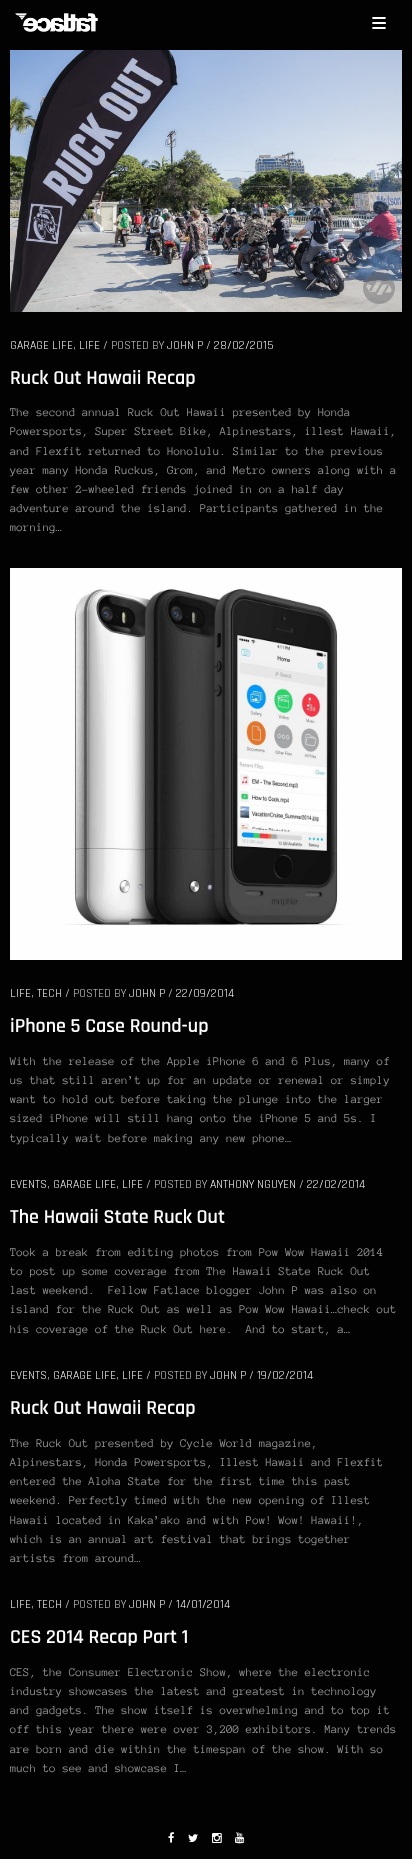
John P (185, 345)
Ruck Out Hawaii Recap (103, 378)
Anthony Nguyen (253, 1184)
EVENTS (28, 1184)
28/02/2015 (243, 345)
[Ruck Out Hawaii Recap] (206, 179)
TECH (49, 993)
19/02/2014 (285, 1375)
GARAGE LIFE (41, 345)
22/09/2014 (205, 993)
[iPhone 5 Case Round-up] (206, 763)
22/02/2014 (336, 1184)
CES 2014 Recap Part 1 (99, 1637)
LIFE (89, 345)
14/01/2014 (203, 1604)
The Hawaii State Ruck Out (117, 1217)
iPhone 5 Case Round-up (109, 1026)
